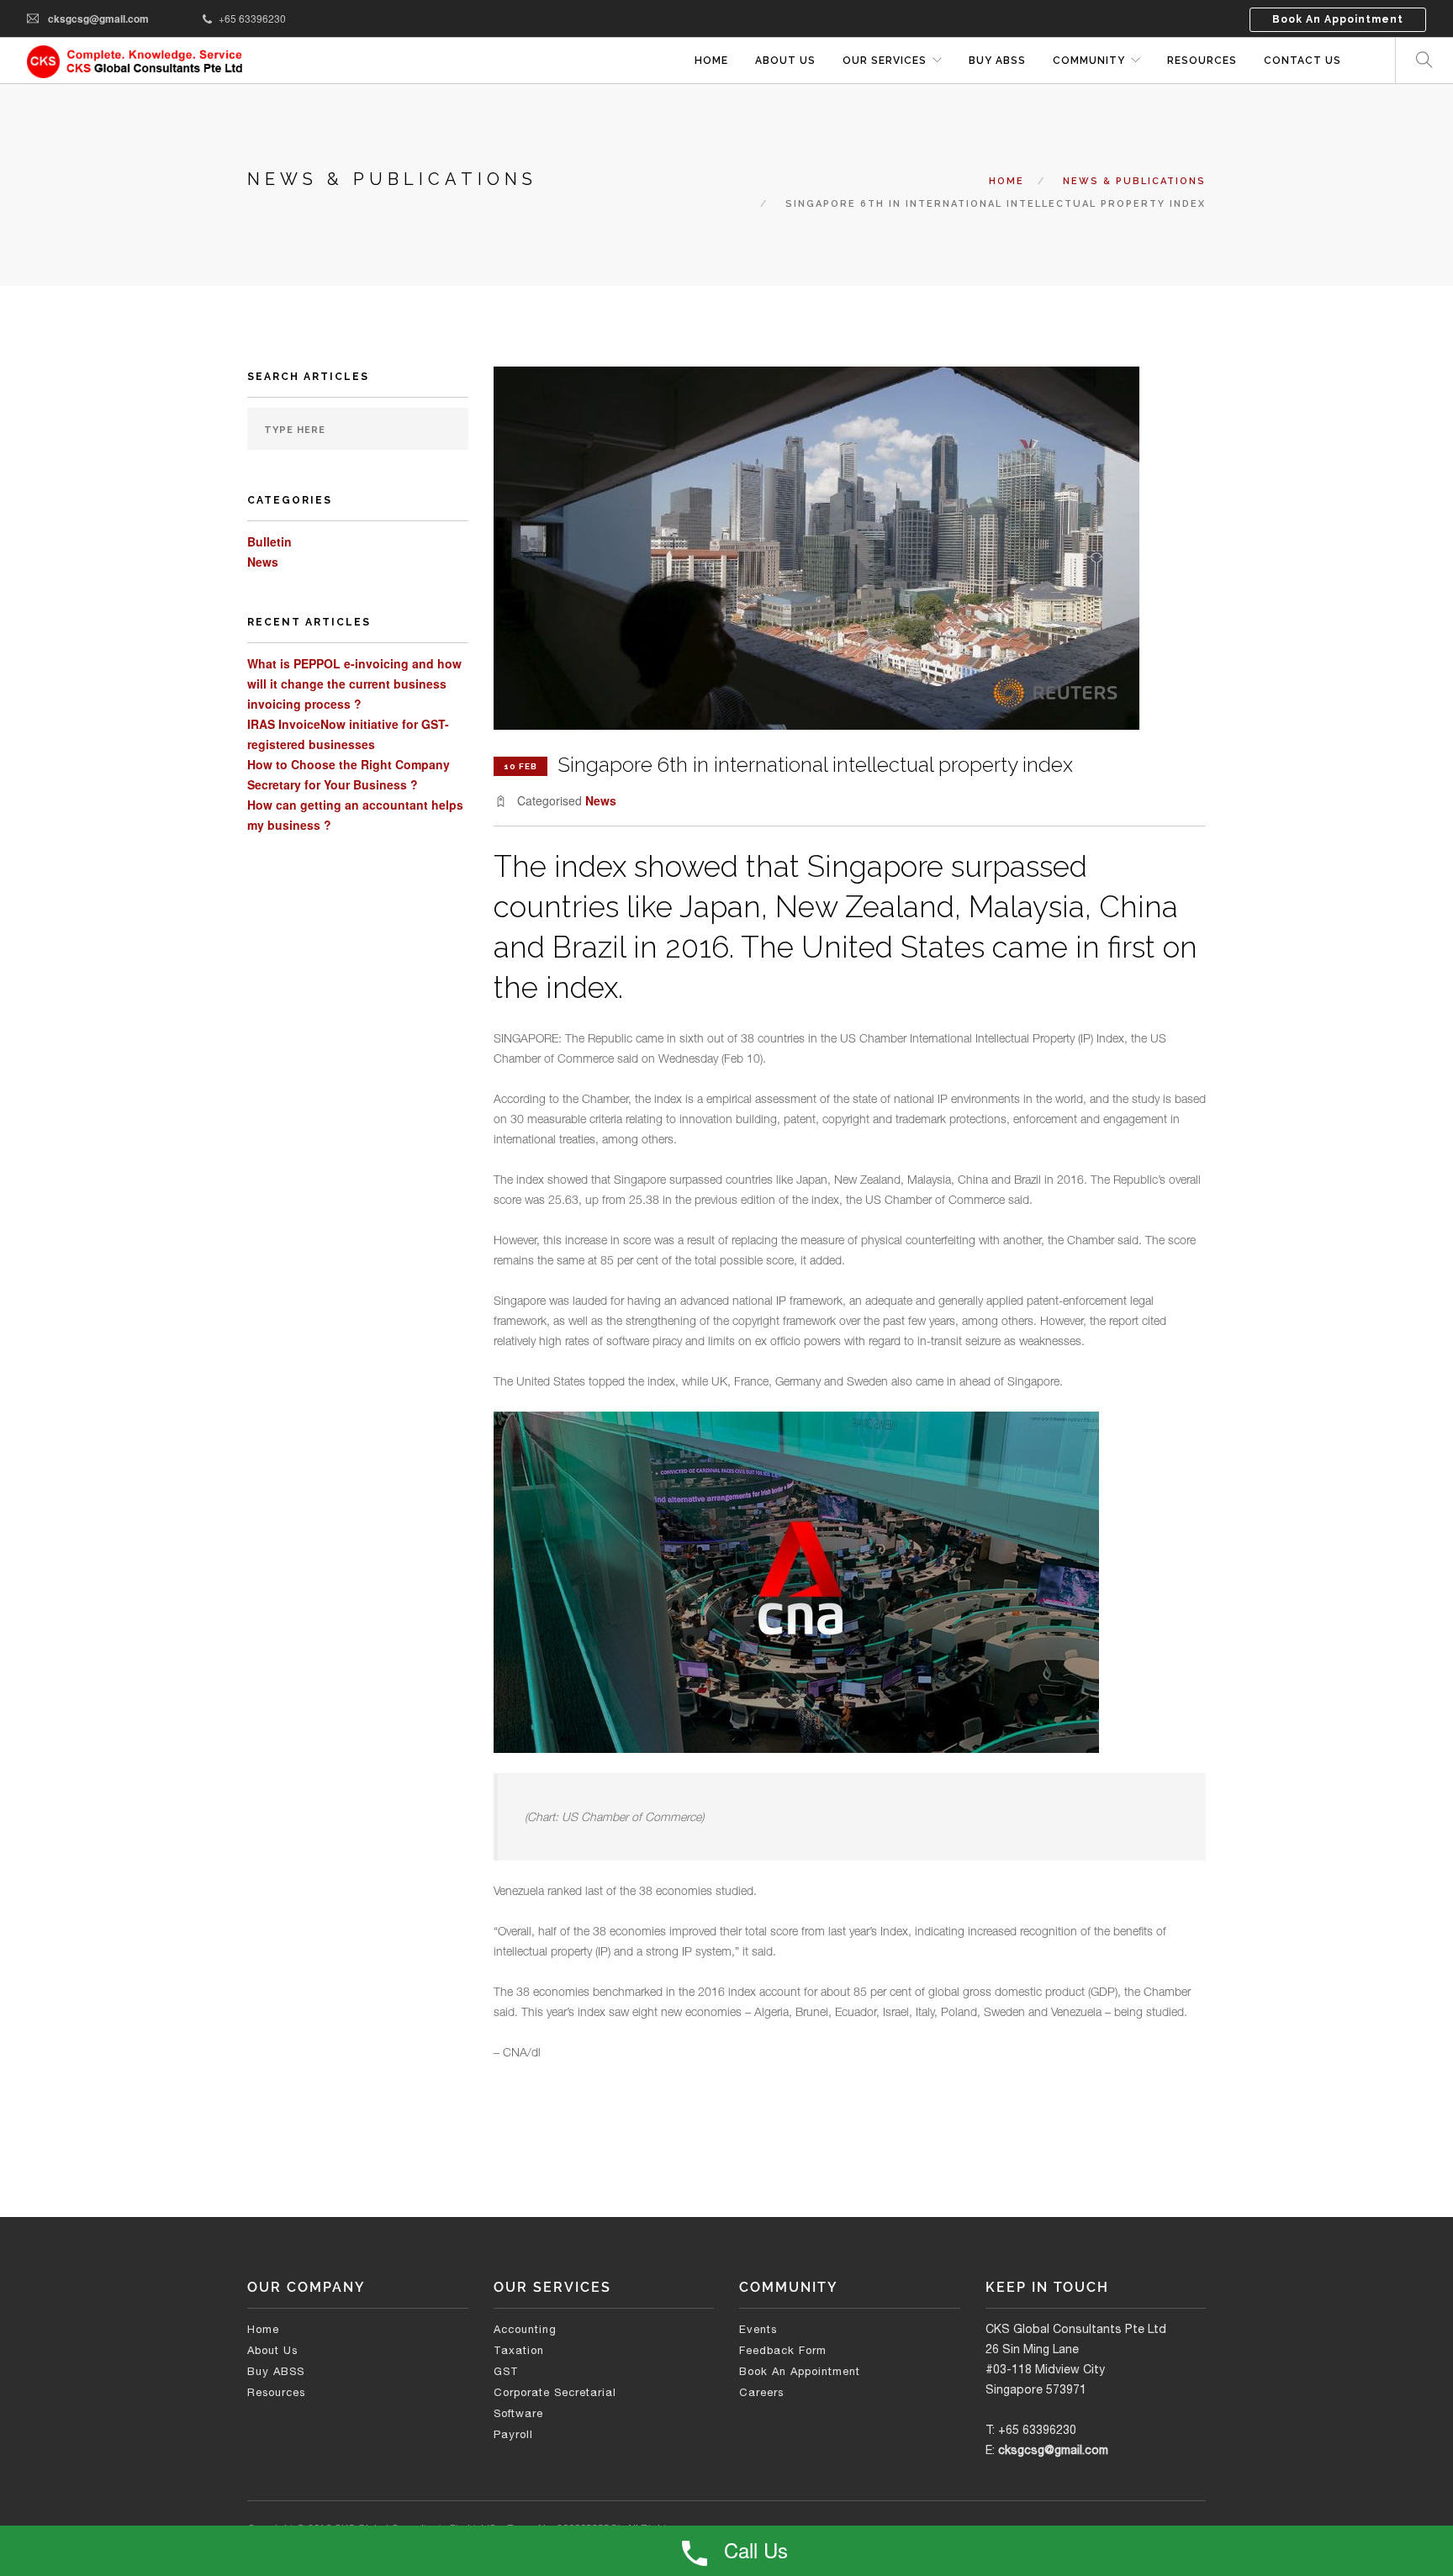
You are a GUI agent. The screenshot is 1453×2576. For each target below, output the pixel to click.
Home (711, 61)
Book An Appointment (1338, 19)
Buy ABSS (276, 2371)
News (263, 562)
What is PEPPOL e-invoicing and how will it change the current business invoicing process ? (354, 684)
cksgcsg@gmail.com (98, 18)
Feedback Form (783, 2350)
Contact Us (1302, 61)
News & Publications (1134, 181)
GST (506, 2371)
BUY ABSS (997, 61)
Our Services (885, 61)
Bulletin (269, 541)
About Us (785, 61)
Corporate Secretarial (555, 2392)
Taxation (519, 2350)
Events (758, 2329)
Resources (1202, 61)
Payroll (513, 2434)
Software (518, 2413)
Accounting (525, 2329)
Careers (761, 2392)
